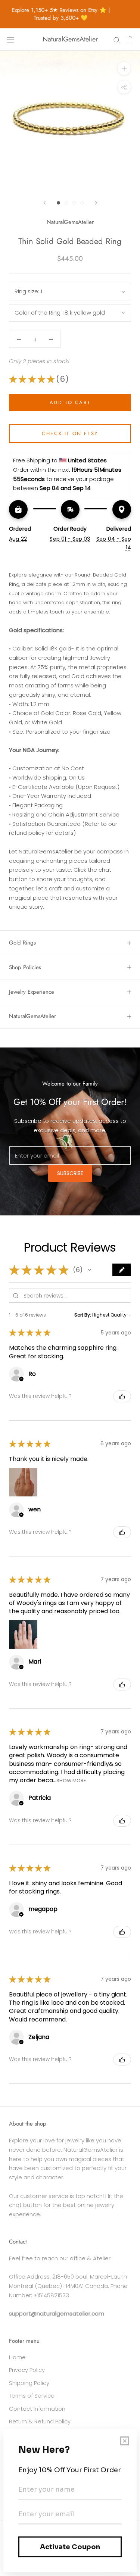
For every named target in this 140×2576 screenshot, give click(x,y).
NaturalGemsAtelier (32, 1016)
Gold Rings (22, 943)
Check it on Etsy (70, 433)
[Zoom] (124, 68)
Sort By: (83, 1315)
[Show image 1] (58, 203)
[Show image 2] (66, 203)
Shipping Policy (29, 2383)
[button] (90, 1270)
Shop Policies (25, 967)
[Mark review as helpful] (122, 1396)
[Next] (96, 203)
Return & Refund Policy (40, 2421)
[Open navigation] (10, 40)
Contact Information (37, 2409)
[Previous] (44, 203)
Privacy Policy (27, 2370)
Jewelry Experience (32, 992)
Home (17, 2357)
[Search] (117, 39)
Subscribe (70, 1173)
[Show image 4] (82, 203)
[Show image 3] (74, 203)
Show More (71, 1781)
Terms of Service (32, 2396)
